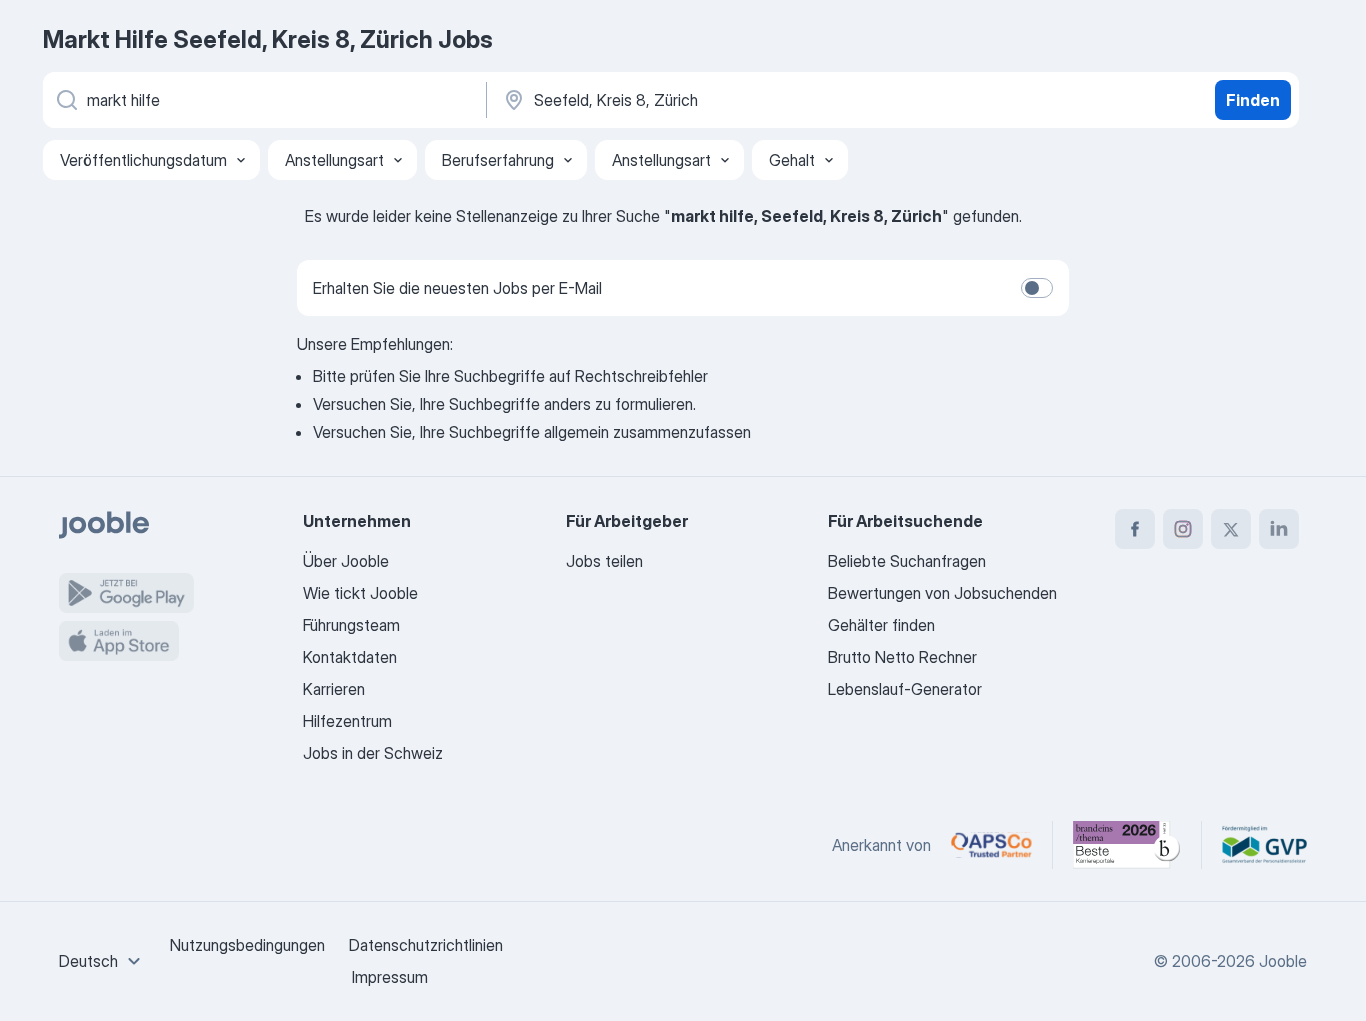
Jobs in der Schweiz (373, 753)
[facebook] (1135, 529)
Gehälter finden (881, 625)
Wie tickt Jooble (360, 593)
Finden (1253, 100)
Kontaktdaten (350, 657)
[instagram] (1183, 529)
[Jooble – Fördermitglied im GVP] (1264, 845)
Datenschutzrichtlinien (426, 945)
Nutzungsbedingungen (247, 945)
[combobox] (102, 961)
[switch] (1037, 288)
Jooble (1283, 961)
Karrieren (334, 689)
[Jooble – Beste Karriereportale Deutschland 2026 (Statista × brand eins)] (1127, 845)
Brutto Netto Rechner (902, 657)
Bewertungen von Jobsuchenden (942, 593)
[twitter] (1231, 529)
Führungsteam (351, 625)
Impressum (390, 977)
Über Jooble (346, 561)
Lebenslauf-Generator (905, 689)
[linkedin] (1279, 529)
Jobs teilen (604, 561)
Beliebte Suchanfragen (907, 561)
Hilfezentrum (347, 721)
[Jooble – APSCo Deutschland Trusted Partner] (991, 845)
